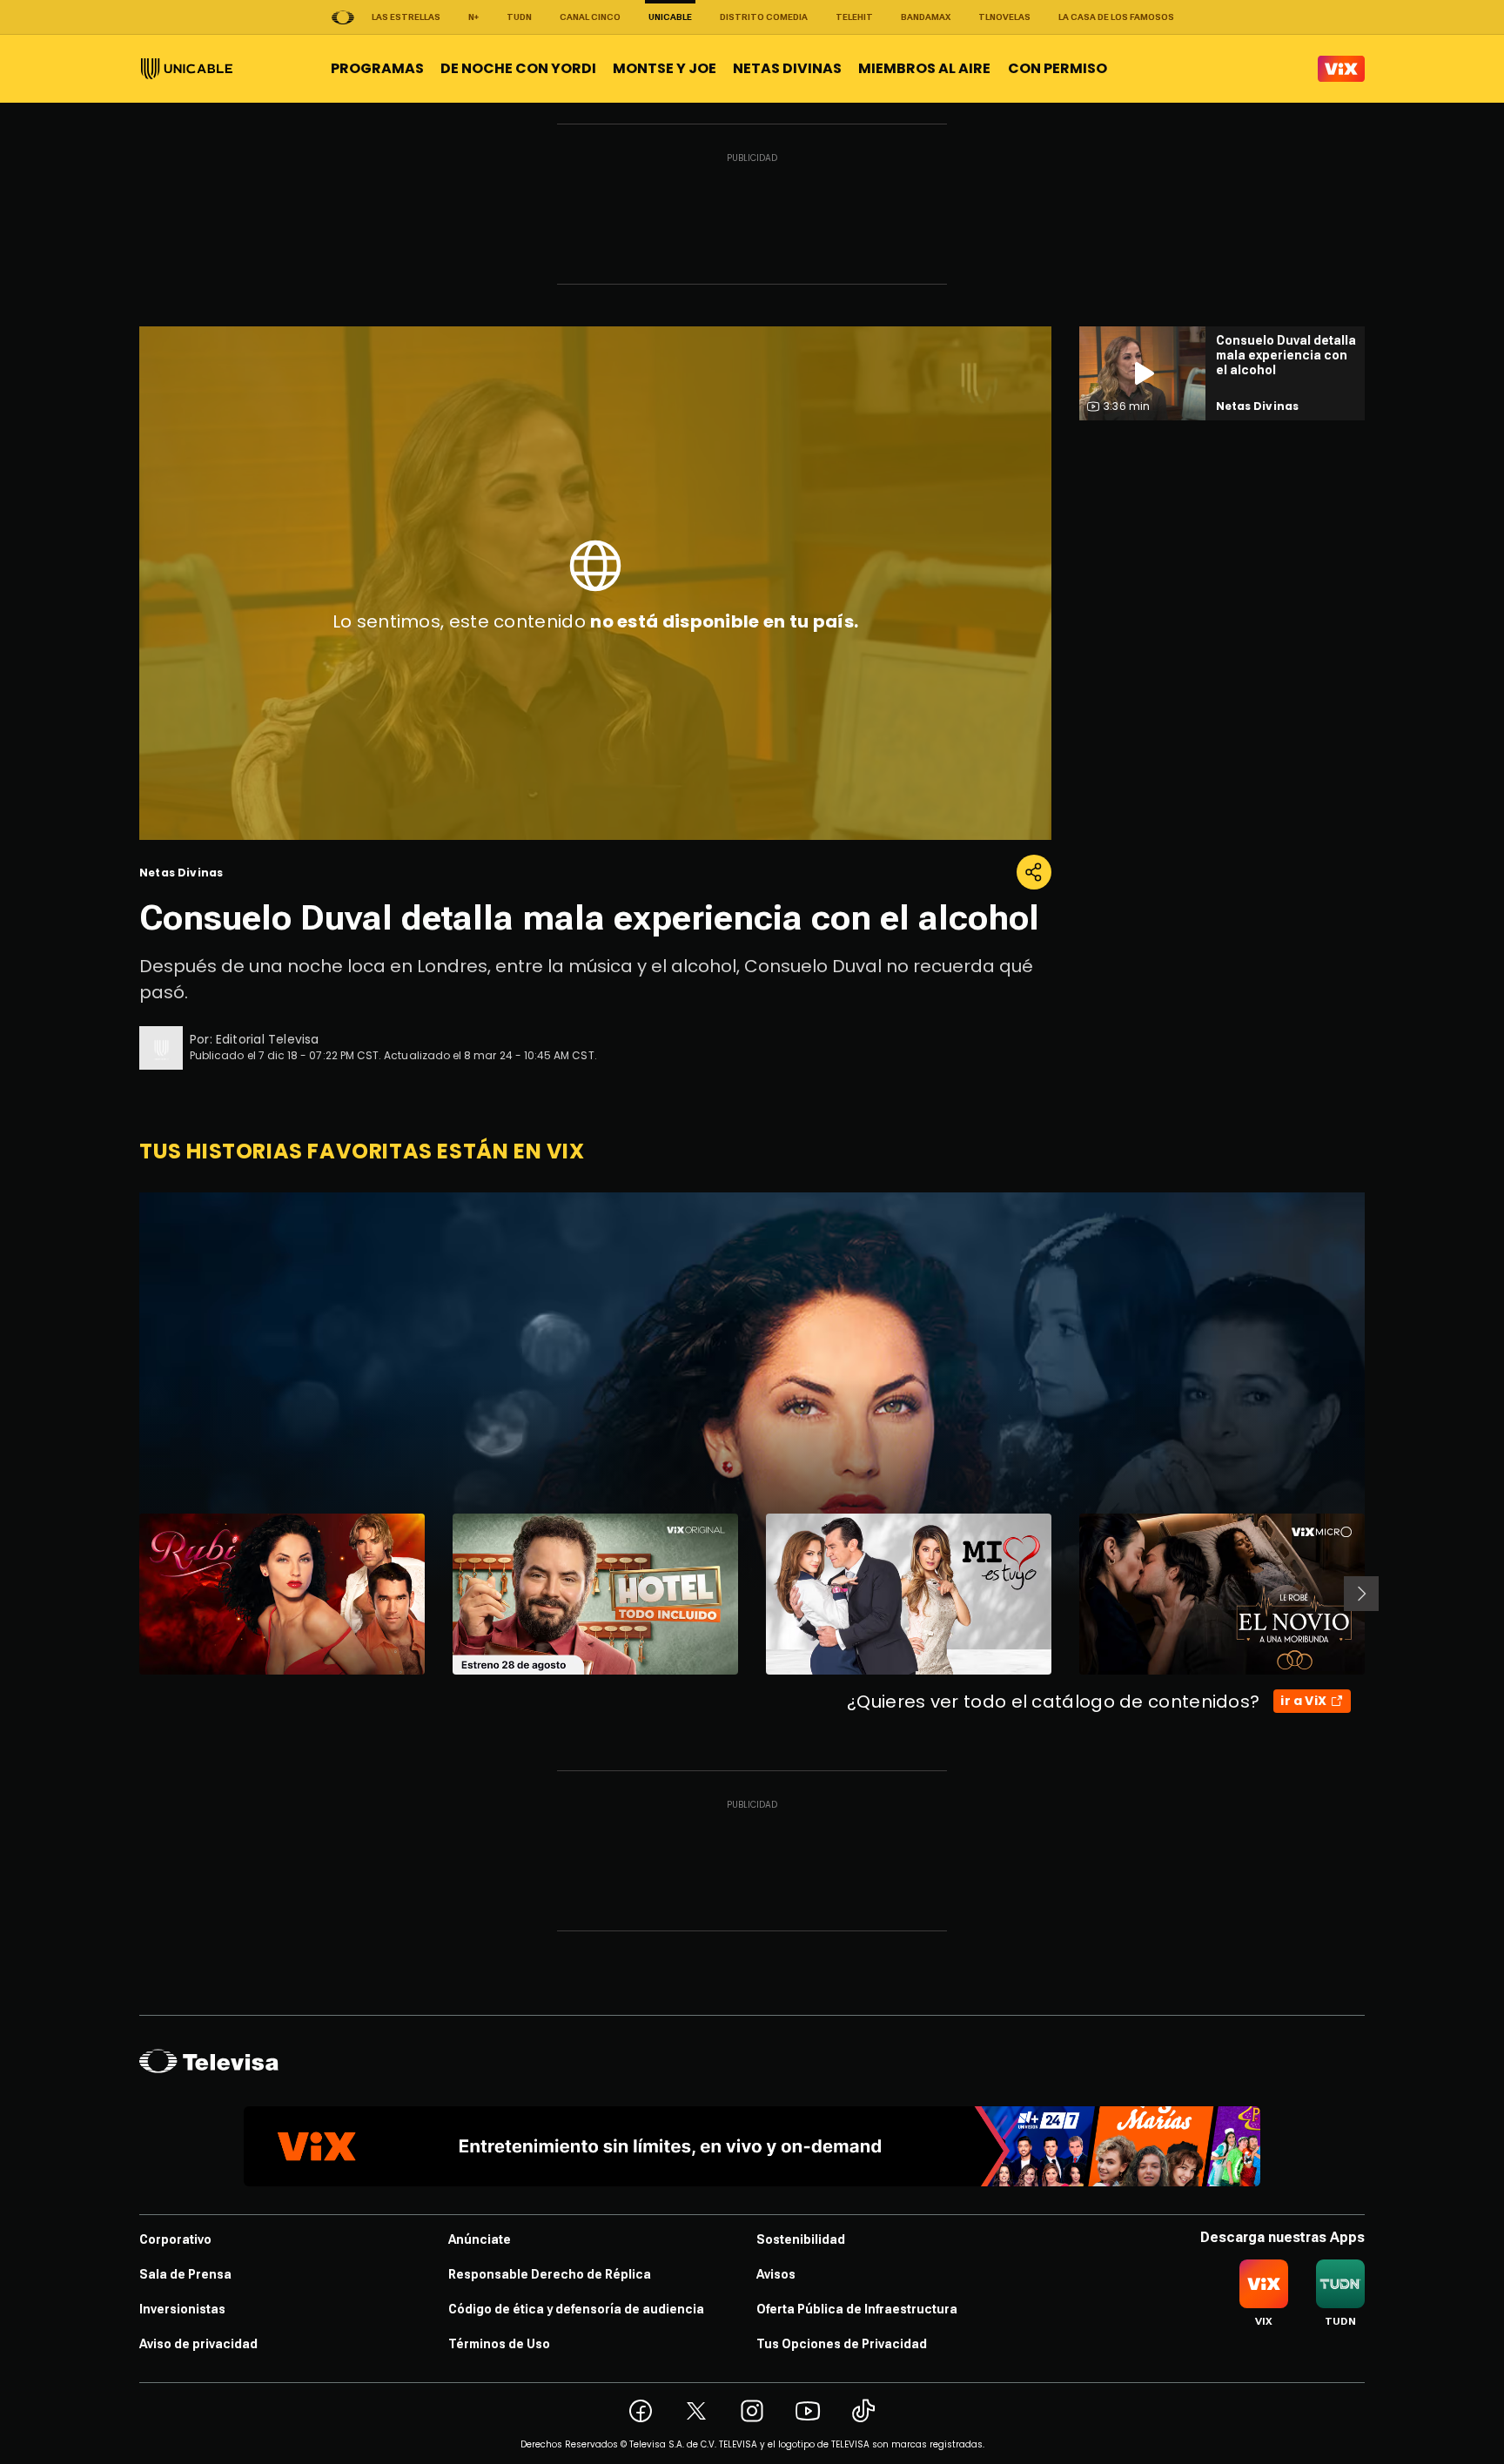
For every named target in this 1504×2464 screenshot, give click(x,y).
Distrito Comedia (764, 17)
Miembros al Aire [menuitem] (924, 68)
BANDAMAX (926, 17)
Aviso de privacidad (198, 2344)
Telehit (854, 17)
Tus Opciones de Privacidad (842, 2344)
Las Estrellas (406, 17)
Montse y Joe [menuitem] (665, 68)
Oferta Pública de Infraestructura (857, 2309)
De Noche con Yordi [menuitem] (518, 68)
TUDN (519, 17)
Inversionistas (182, 2309)
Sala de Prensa (185, 2274)
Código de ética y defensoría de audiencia (576, 2309)
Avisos (776, 2274)
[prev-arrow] (128, 1594)
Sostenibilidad (801, 2239)
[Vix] (1341, 69)
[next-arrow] (1361, 1594)
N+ (473, 17)
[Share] (1034, 872)
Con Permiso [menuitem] (1057, 68)
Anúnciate (480, 2239)
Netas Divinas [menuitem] (787, 68)
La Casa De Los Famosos (1116, 17)
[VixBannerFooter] (752, 2146)
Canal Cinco (590, 17)
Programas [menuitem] (377, 68)
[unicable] (187, 69)
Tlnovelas (1004, 17)
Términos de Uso (499, 2344)
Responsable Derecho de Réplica (550, 2274)
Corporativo (175, 2239)
